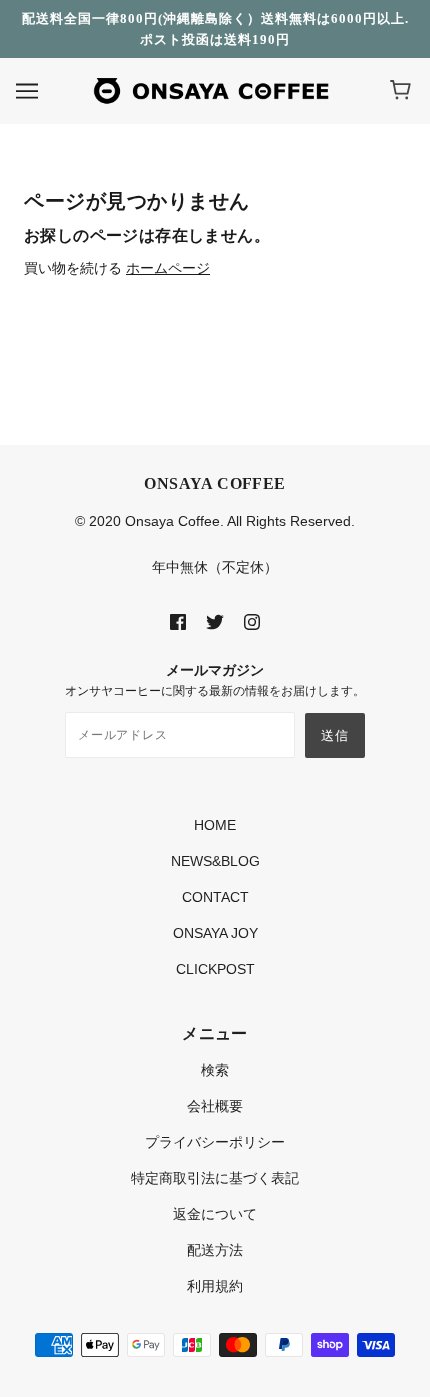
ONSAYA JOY (215, 933)
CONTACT (215, 897)
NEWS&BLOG (215, 861)
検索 (215, 1070)
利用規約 (215, 1286)
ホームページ (168, 268)
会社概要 (215, 1106)
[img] (178, 621)
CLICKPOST (215, 969)
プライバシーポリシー (215, 1142)
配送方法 (215, 1250)
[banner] (211, 90)
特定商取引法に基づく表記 (215, 1178)
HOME (215, 825)
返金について (215, 1214)
